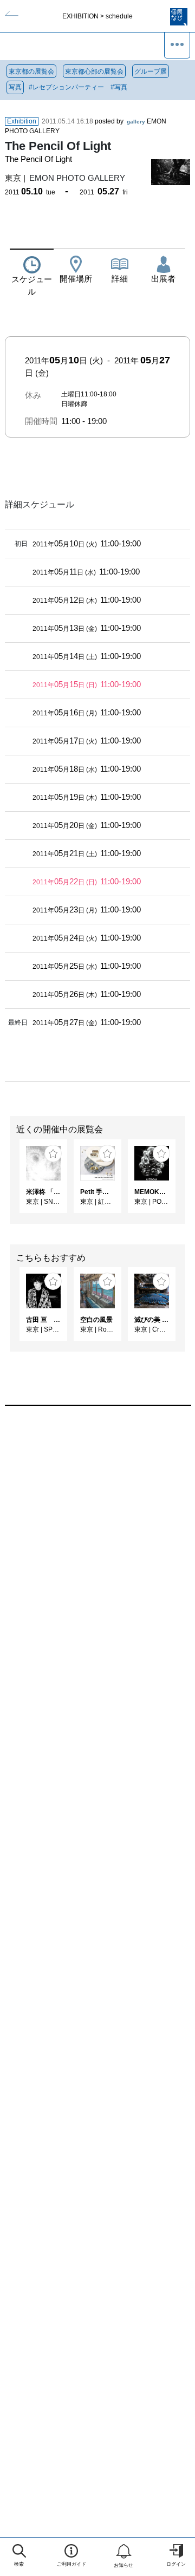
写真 (15, 87)
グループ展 (151, 71)
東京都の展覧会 (31, 71)
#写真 (119, 87)
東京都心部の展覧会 (94, 71)
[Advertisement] (97, 1544)
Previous (8, 1182)
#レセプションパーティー (66, 87)
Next (187, 1182)
